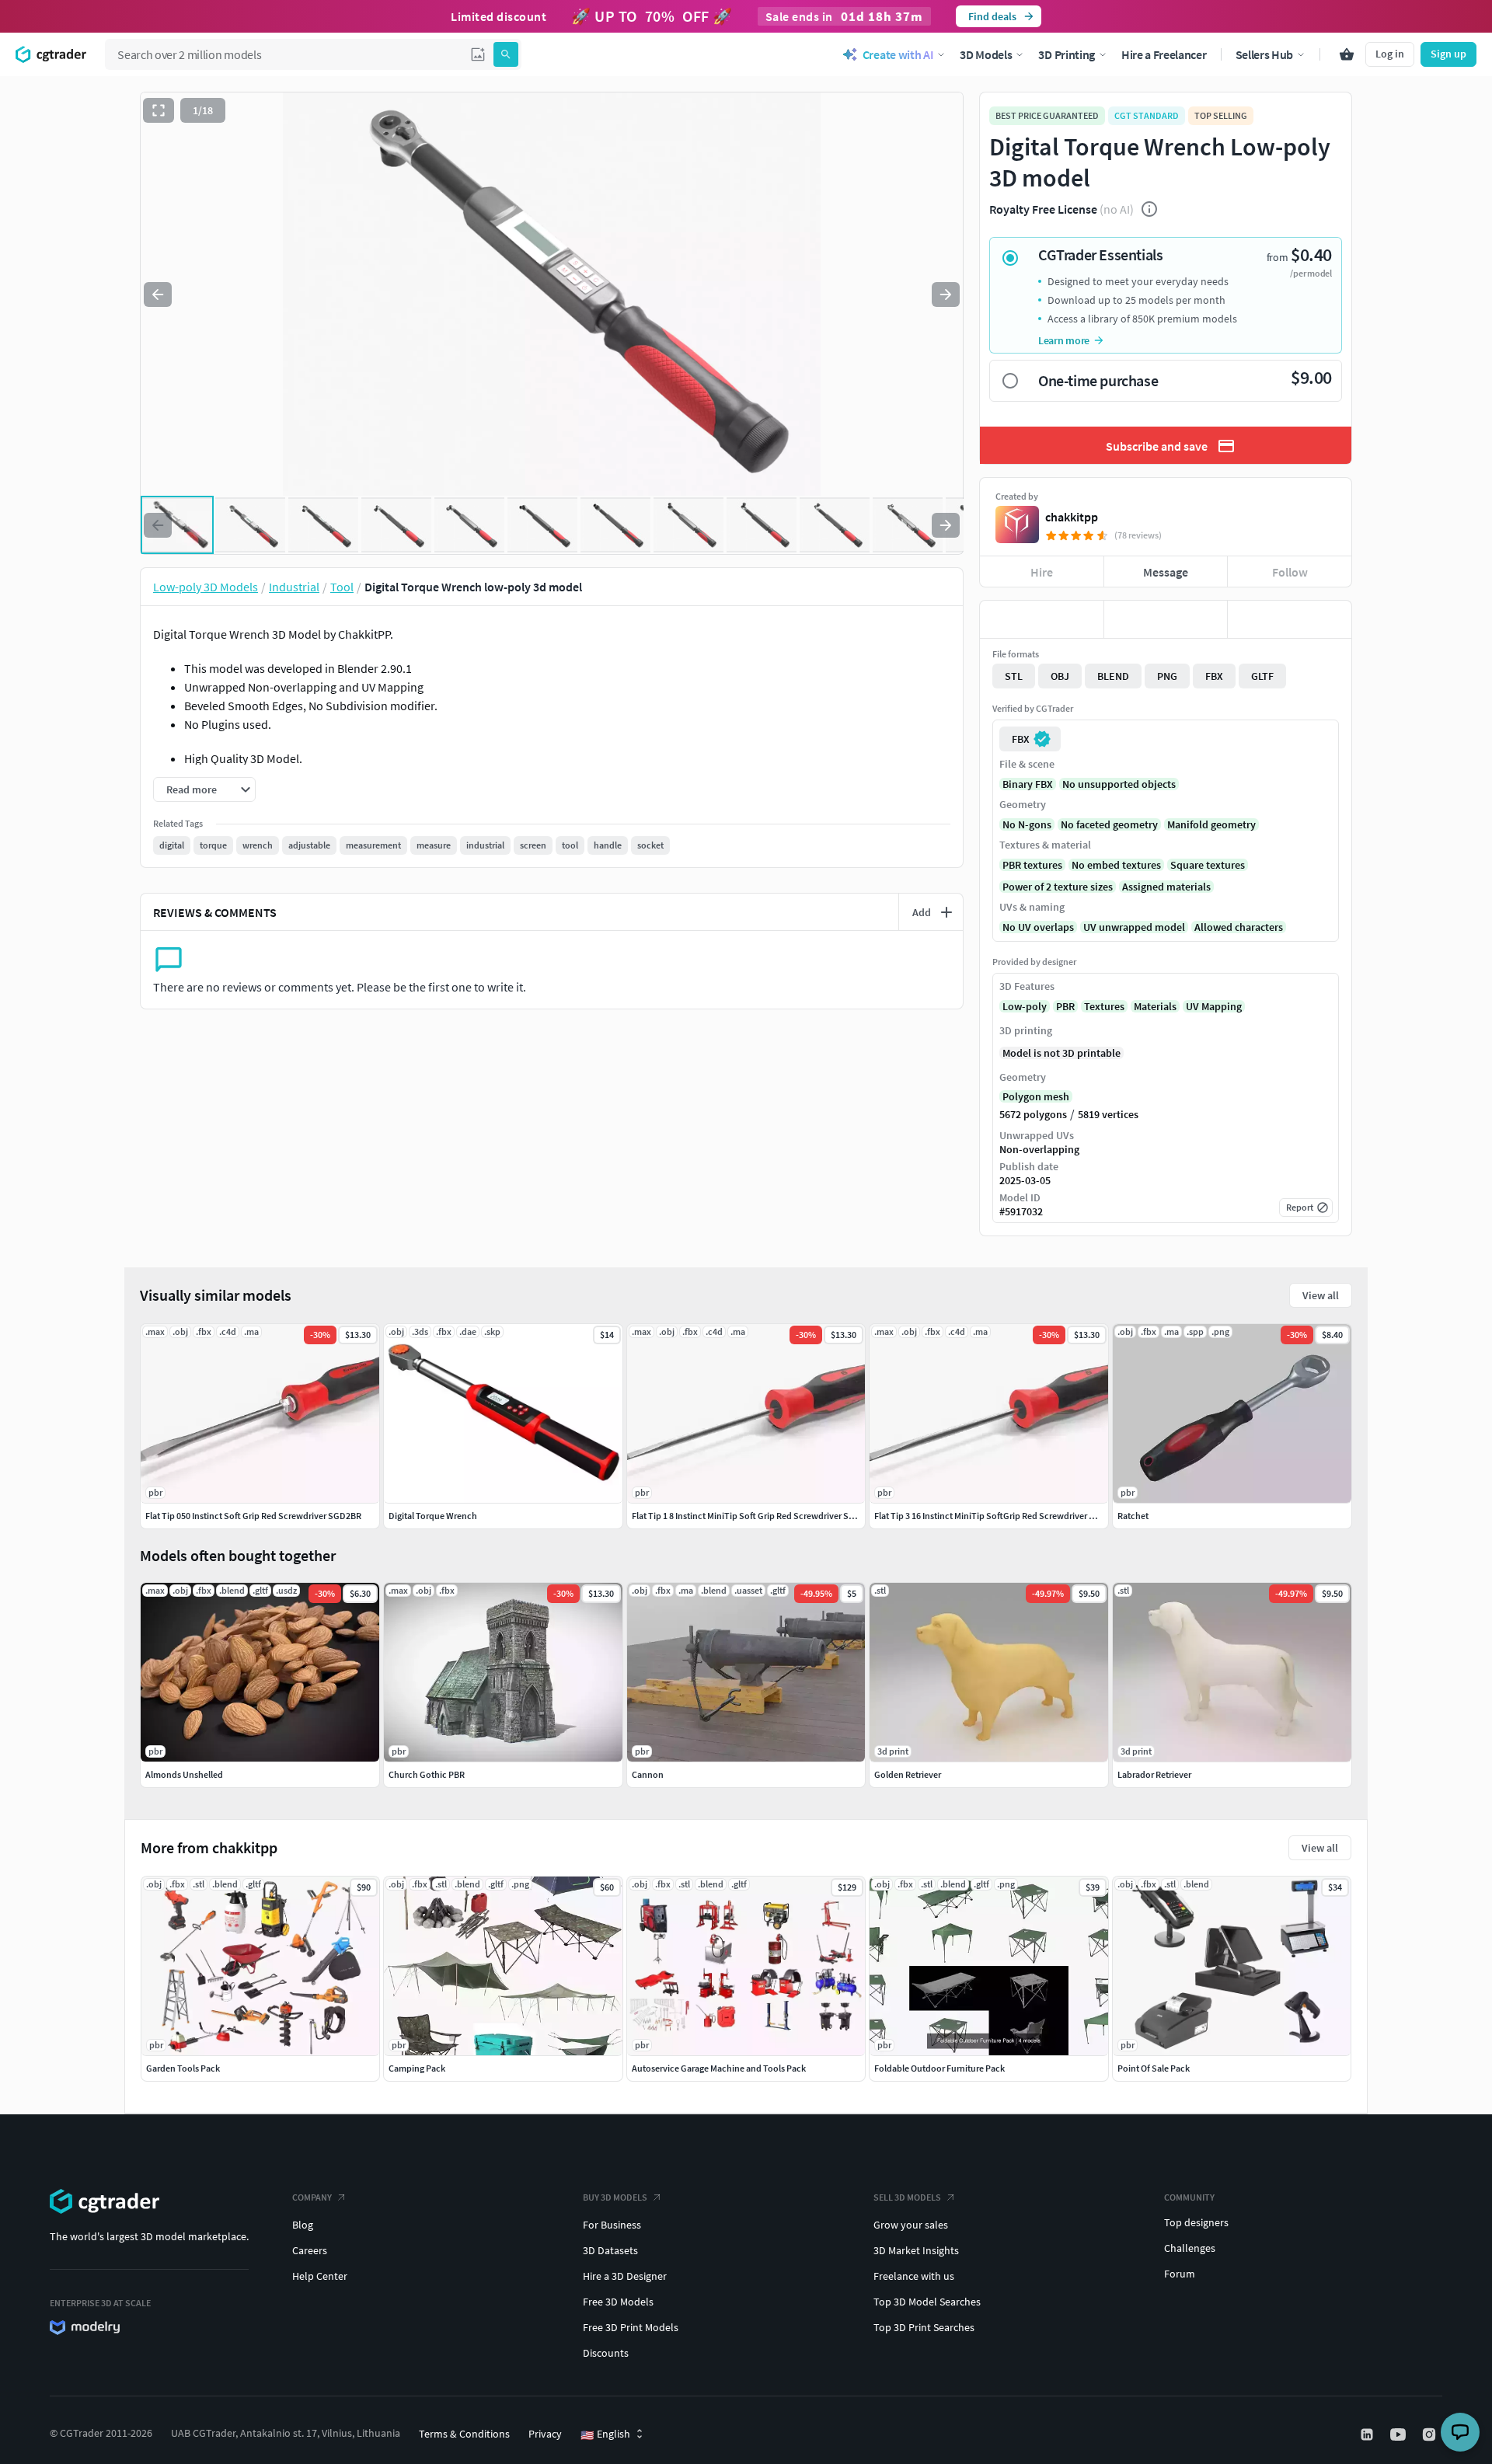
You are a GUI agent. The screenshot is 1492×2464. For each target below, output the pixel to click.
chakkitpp (1072, 517)
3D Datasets (610, 2250)
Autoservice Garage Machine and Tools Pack (719, 2068)
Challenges (1190, 2248)
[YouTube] (1400, 2434)
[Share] (1290, 619)
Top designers (1196, 2222)
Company (312, 2197)
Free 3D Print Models (631, 2327)
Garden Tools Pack (183, 2068)
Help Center (320, 2276)
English (605, 2434)
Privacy (545, 2434)
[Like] (1042, 619)
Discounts (606, 2353)
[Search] (506, 54)
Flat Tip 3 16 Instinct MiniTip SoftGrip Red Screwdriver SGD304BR (1003, 1516)
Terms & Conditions (464, 2434)
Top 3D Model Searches (927, 2302)
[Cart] (1347, 54)
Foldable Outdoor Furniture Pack (939, 2068)
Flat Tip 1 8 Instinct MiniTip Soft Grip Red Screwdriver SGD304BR (759, 1516)
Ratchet (1133, 1516)
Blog (303, 2225)
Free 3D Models (618, 2302)
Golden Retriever (908, 1774)
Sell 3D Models (907, 2197)
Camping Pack (417, 2068)
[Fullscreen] (159, 110)
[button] (478, 54)
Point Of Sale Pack (1154, 2068)
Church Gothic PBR (427, 1774)
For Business (612, 2225)
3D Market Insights (916, 2250)
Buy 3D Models (615, 2197)
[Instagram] (1431, 2434)
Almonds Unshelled (184, 1774)
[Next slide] (946, 294)
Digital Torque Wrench (433, 1516)
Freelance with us (914, 2276)
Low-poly (1025, 1006)
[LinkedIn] (1368, 2434)
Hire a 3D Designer (625, 2276)
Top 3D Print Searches (924, 2327)
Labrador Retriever (1154, 1774)
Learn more (1064, 340)
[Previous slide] (158, 294)
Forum (1180, 2274)
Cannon (648, 1774)
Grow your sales (911, 2225)
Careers (310, 2250)
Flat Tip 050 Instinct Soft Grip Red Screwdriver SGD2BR (253, 1516)
